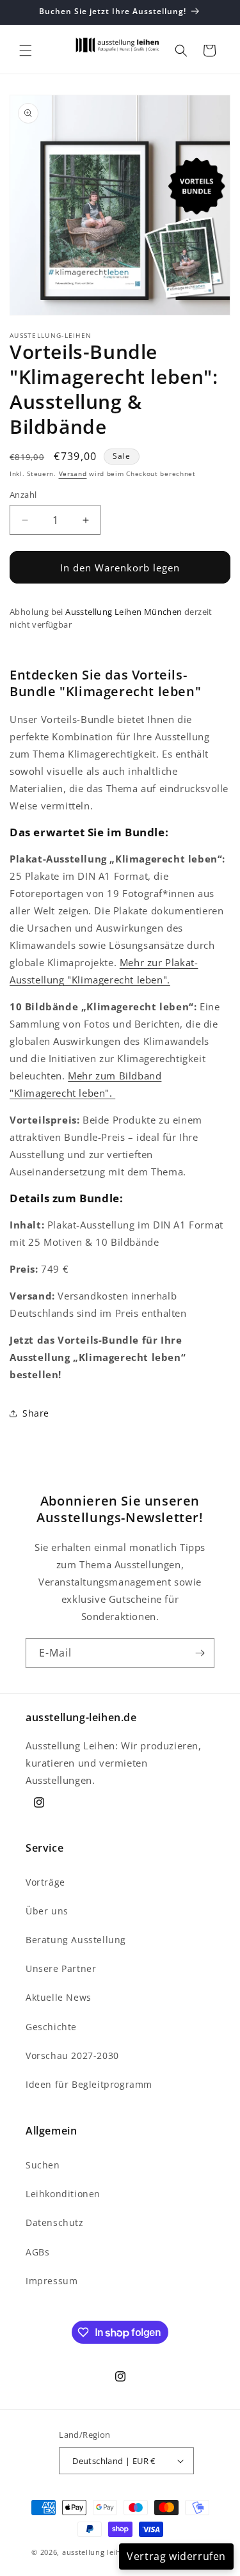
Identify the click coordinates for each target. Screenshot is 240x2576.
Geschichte (51, 2027)
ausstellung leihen (96, 2552)
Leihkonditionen (63, 2194)
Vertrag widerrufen (176, 2556)
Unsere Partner (61, 1968)
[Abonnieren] (200, 1653)
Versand (73, 473)
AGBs (37, 2252)
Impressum (52, 2281)
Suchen (43, 2165)
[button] (26, 51)
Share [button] (36, 1413)
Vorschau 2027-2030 (72, 2055)
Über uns (47, 1911)
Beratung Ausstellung (76, 1940)
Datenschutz (55, 2222)
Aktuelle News (59, 1997)
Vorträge (45, 1882)
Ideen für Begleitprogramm (89, 2084)
